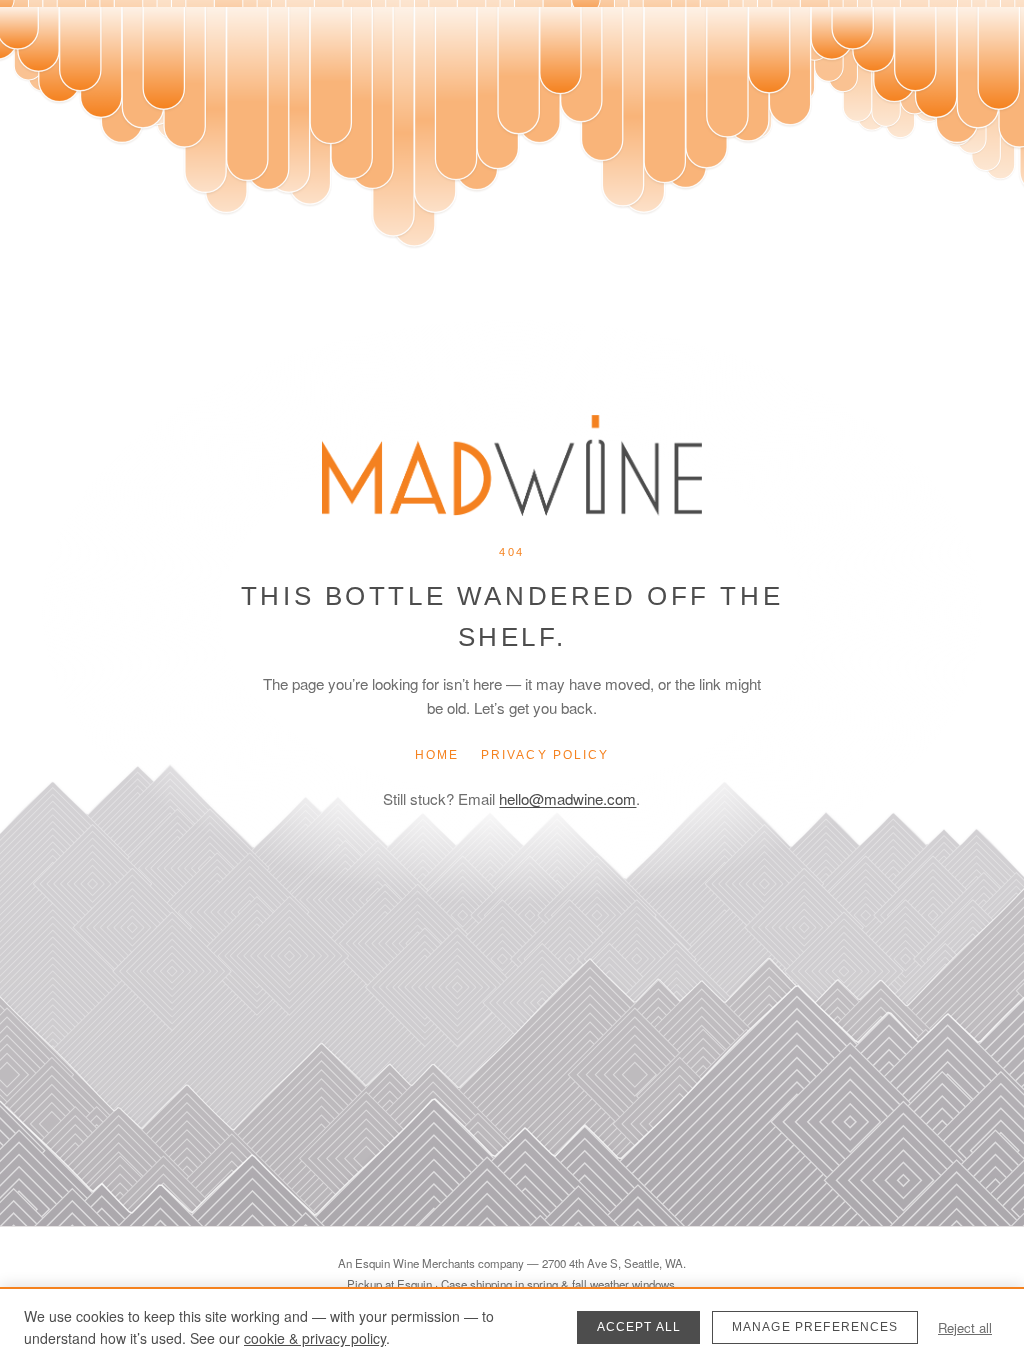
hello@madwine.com (567, 798)
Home (437, 755)
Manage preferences (815, 1327)
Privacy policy (545, 755)
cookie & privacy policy (315, 1338)
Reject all (965, 1327)
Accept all (639, 1327)
